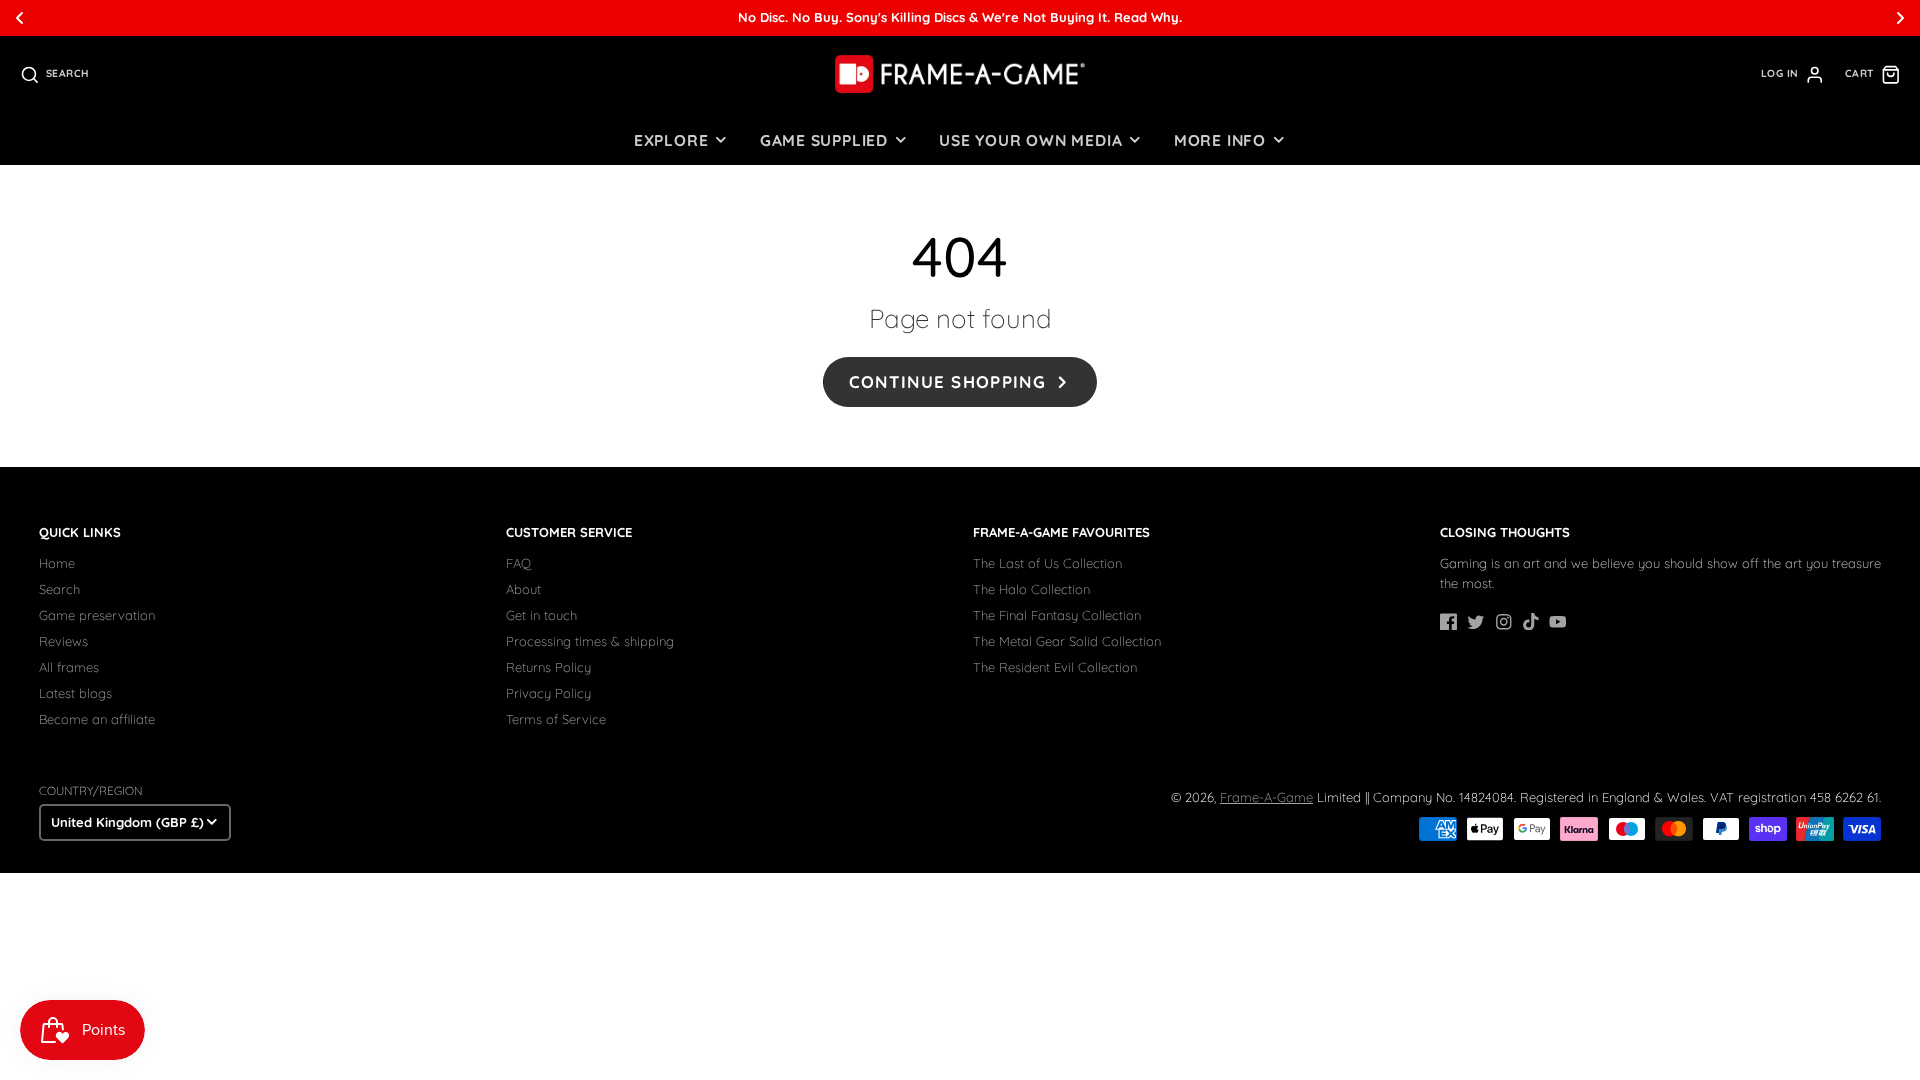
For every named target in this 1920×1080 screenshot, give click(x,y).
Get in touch (541, 615)
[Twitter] (1476, 622)
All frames (69, 667)
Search (59, 589)
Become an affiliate (97, 719)
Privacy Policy (548, 693)
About (523, 589)
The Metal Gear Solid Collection (1067, 641)
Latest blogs (75, 693)
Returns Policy (548, 667)
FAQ (518, 563)
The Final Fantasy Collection (1057, 615)
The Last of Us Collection (1047, 563)
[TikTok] (1531, 622)
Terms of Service (556, 719)
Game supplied (824, 140)
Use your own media (1030, 140)
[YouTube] (1558, 622)
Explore (671, 140)
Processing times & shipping (590, 641)
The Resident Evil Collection (1055, 667)
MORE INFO (1220, 140)
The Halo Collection (1031, 589)
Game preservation (97, 615)
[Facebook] (1449, 622)
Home (57, 563)
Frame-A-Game (1266, 797)
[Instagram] (1504, 622)
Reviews (63, 641)
